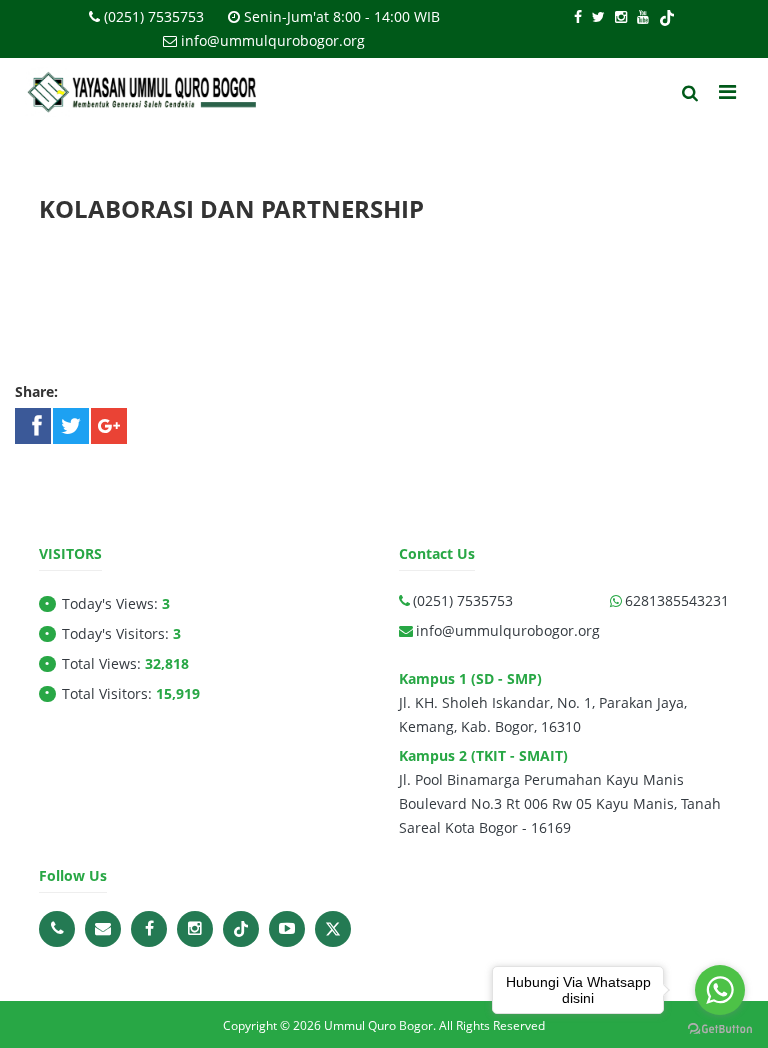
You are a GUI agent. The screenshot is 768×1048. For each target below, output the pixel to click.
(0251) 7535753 (154, 16)
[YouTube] (643, 16)
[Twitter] (598, 16)
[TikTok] (667, 16)
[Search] (690, 93)
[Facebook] (578, 16)
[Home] (144, 93)
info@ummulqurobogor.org (273, 40)
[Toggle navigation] (727, 92)
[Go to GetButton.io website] (720, 1028)
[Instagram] (621, 16)
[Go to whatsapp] (720, 990)
